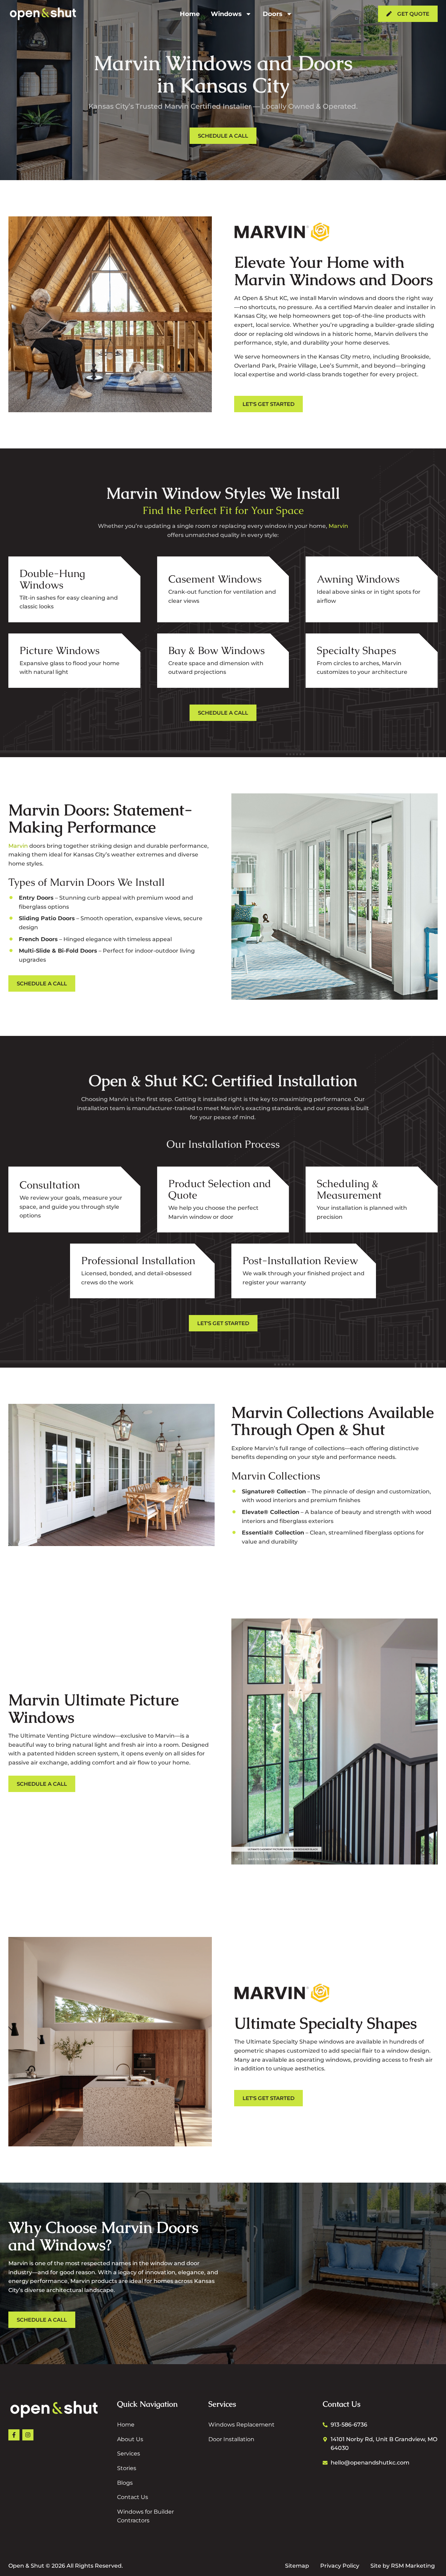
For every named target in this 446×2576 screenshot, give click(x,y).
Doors (273, 14)
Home (190, 14)
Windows (226, 14)
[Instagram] (28, 2435)
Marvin (338, 526)
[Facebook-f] (14, 2435)
